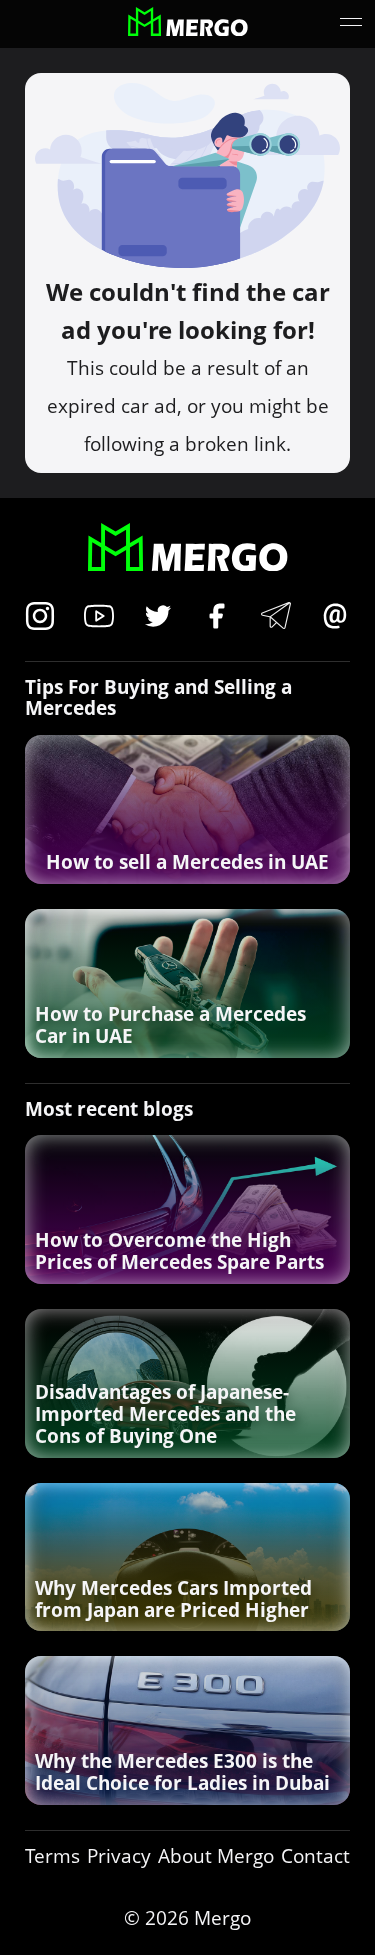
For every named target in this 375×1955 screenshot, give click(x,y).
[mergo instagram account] (40, 618)
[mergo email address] (335, 618)
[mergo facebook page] (217, 618)
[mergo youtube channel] (99, 618)
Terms (52, 1857)
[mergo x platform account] (158, 618)
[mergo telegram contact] (276, 618)
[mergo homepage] (188, 24)
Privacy (119, 1857)
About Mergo (216, 1857)
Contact (315, 1857)
